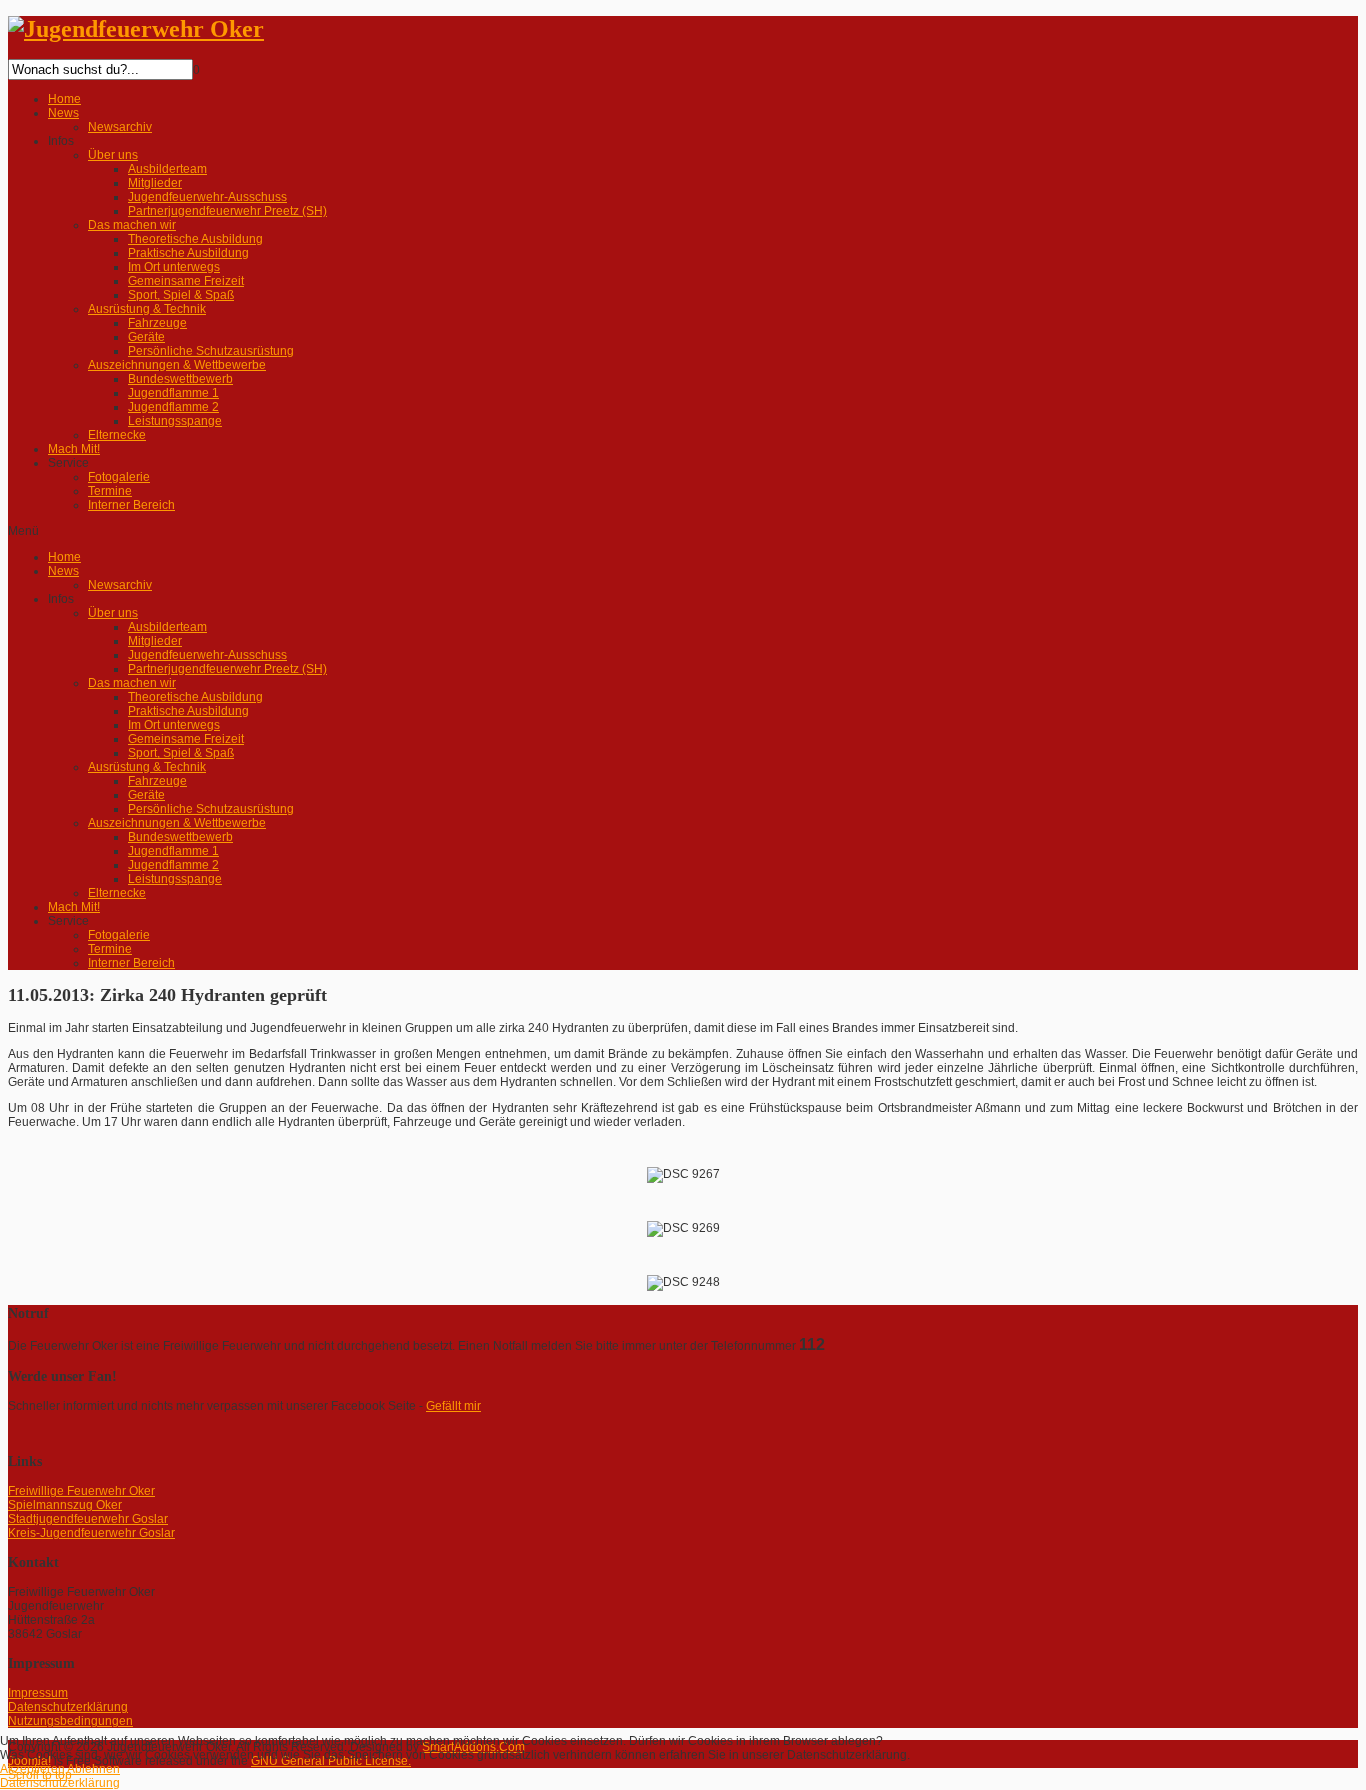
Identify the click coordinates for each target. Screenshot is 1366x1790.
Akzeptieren (32, 1769)
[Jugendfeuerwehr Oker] (136, 29)
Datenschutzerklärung (60, 1783)
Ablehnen (93, 1769)
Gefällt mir (453, 1406)
